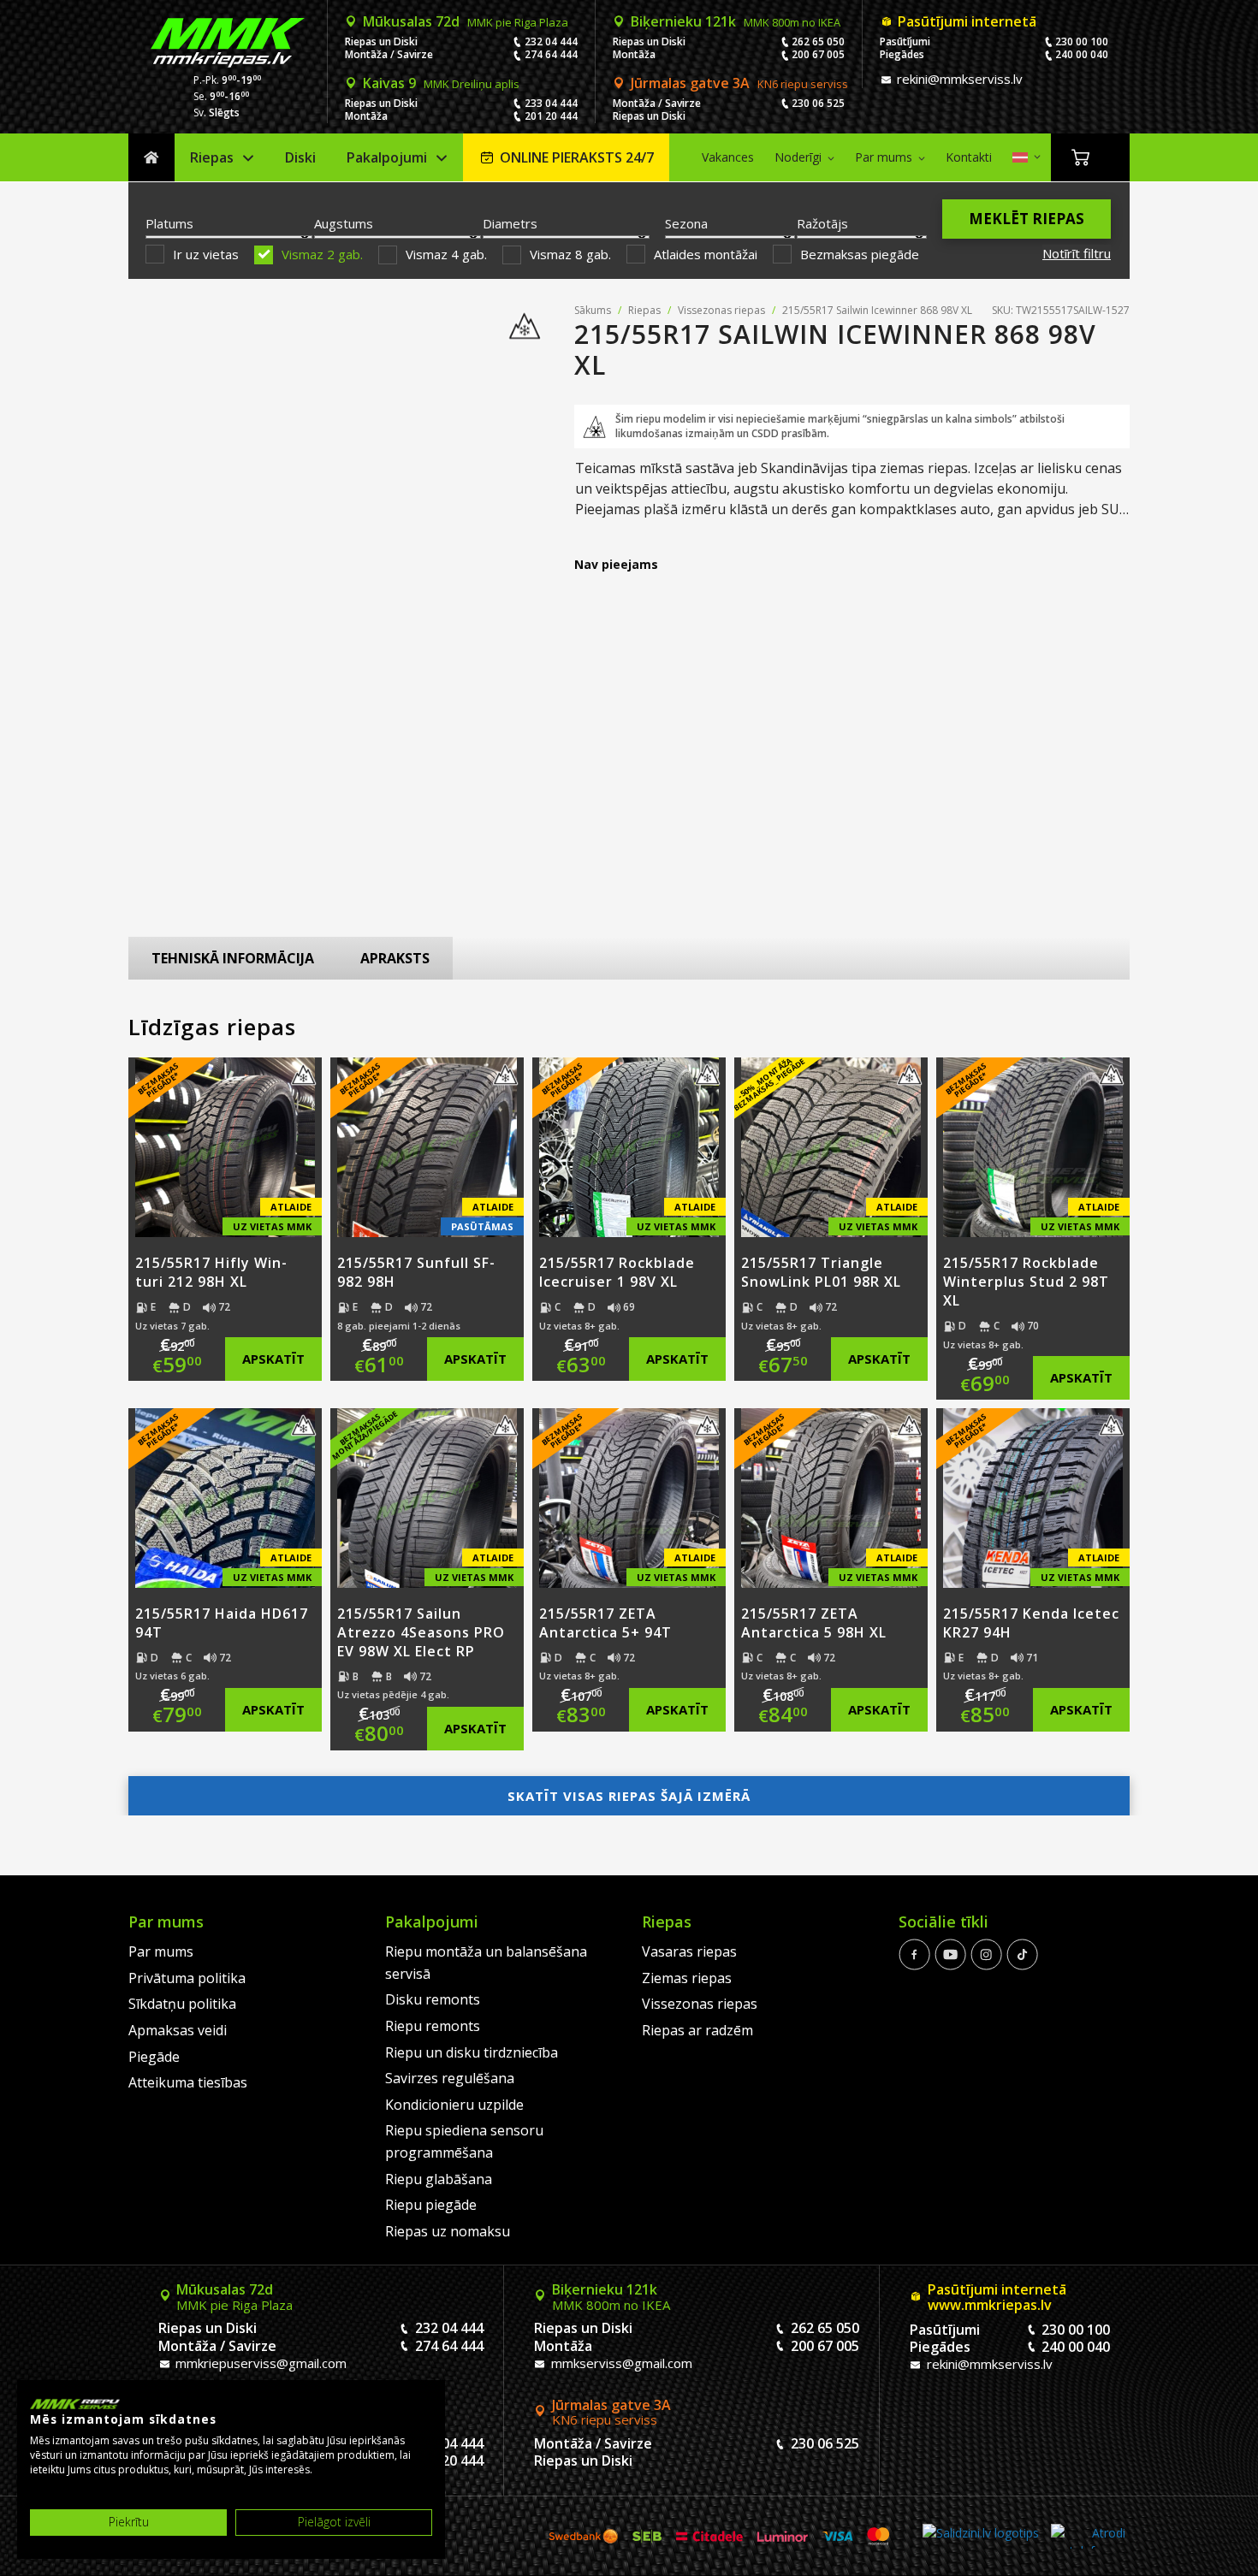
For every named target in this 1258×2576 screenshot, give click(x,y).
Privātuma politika (187, 1978)
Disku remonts (433, 1999)
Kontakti (969, 157)
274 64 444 (551, 54)
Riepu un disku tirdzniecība (472, 2052)
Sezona (686, 223)
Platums (169, 223)
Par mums (884, 157)
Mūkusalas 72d (466, 21)
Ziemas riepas (687, 1978)
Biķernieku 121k (736, 21)
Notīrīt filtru (1077, 253)
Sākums (151, 158)
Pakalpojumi (387, 157)
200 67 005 (818, 54)
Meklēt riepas (1027, 219)
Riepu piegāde (431, 2205)
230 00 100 (1082, 41)
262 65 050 (818, 41)
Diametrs (510, 223)
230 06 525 (818, 103)
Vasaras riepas (689, 1951)
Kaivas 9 (441, 83)
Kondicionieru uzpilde (454, 2105)
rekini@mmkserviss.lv (958, 79)
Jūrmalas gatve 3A (739, 83)
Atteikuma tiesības (188, 2082)
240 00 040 (1082, 54)
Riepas (212, 157)
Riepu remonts (433, 2026)
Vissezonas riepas (721, 310)
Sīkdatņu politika (182, 2004)
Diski (300, 157)
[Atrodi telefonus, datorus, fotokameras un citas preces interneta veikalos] (1088, 2536)
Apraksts (395, 958)
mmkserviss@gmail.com (620, 2363)
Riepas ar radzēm (697, 2030)
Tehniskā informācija (233, 958)
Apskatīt (273, 1359)
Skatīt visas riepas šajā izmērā (629, 1796)
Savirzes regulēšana (450, 2078)
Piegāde (154, 2057)
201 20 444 (551, 116)
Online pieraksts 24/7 (577, 157)
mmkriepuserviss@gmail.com (259, 2363)
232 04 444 (551, 41)
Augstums (344, 223)
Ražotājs (822, 223)
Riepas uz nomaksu (448, 2231)
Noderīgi (798, 157)
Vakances (728, 157)
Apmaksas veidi (178, 2030)
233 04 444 (551, 103)
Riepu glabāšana (439, 2179)
